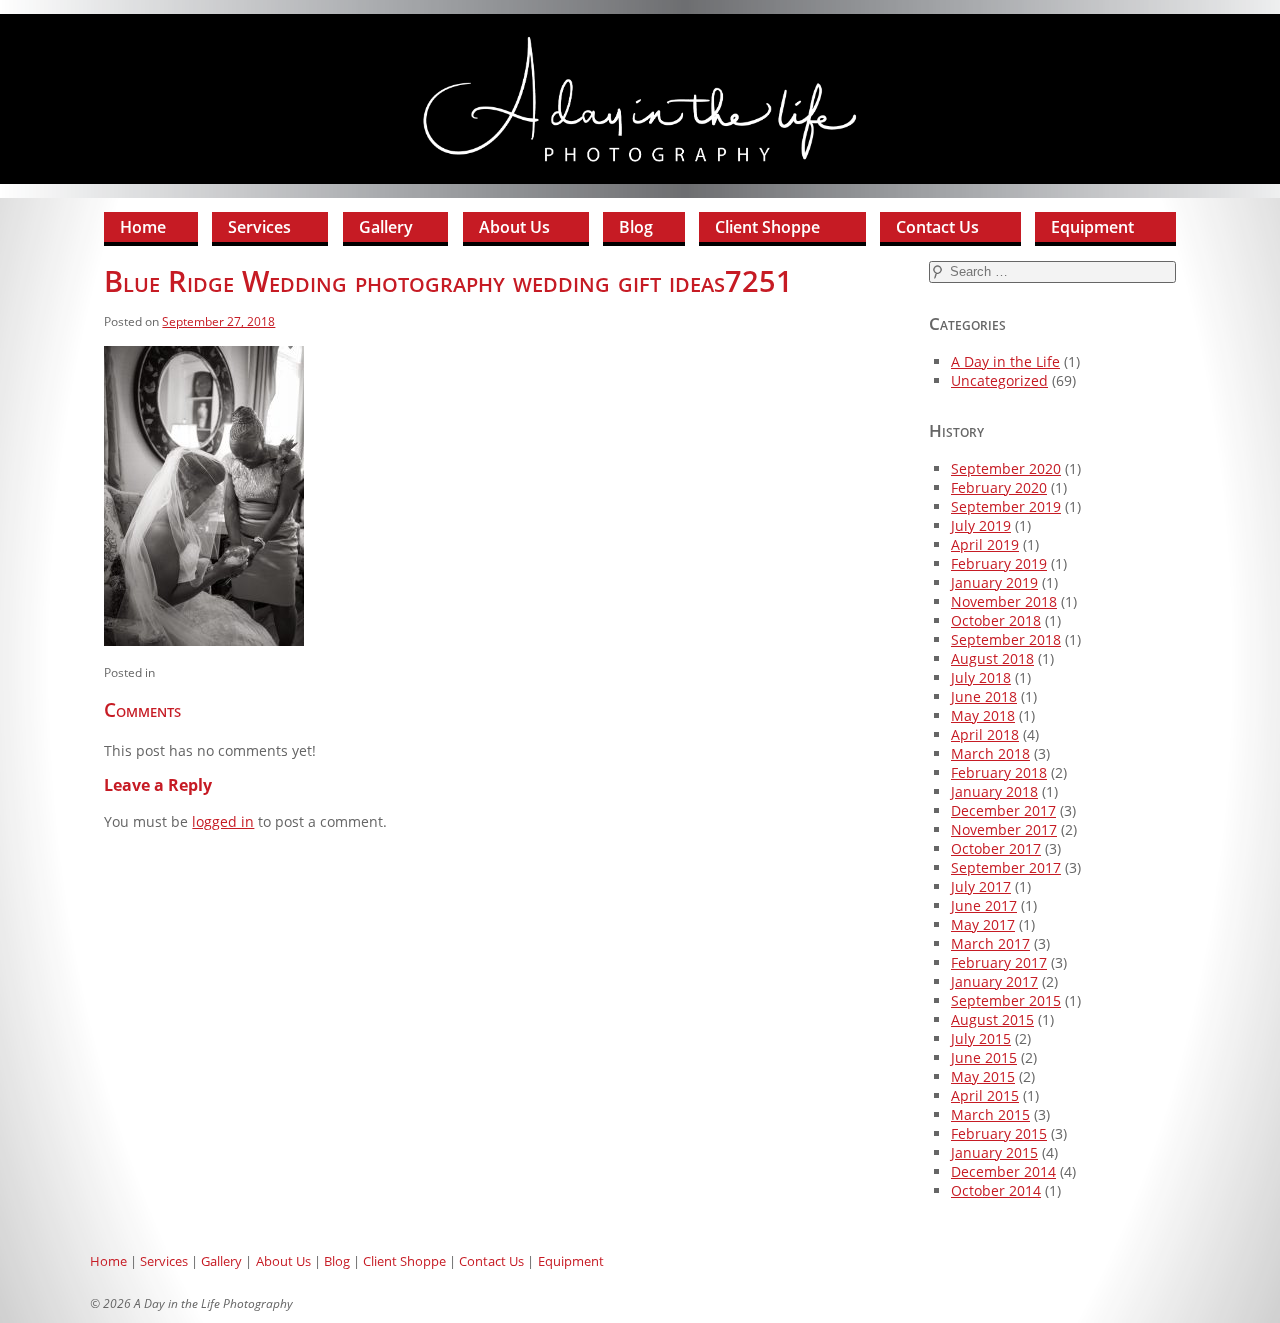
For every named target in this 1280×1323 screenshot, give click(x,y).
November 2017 (1004, 829)
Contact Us (937, 227)
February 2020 (999, 487)
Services (259, 227)
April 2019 (985, 544)
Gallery (386, 227)
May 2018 (983, 715)
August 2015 (992, 1019)
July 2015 (981, 1038)
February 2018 (999, 772)
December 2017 (1003, 810)
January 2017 (994, 981)
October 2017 (996, 848)
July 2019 (981, 525)
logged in (223, 821)
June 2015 (984, 1057)
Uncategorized (999, 380)
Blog (636, 227)
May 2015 (983, 1076)
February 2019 (999, 563)
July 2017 (981, 886)
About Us (514, 227)
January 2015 (994, 1152)
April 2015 (985, 1095)
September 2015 (1006, 1000)
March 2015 (990, 1114)
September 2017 (1006, 867)
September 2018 (1006, 639)
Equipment (1092, 227)
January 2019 (994, 582)
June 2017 (984, 905)
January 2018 (994, 791)
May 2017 (983, 924)
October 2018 (996, 620)
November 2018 (1004, 601)
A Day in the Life (1005, 361)
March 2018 (990, 753)
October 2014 (996, 1190)
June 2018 (984, 696)
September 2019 (1006, 506)
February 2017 (999, 962)
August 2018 (992, 658)
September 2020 (1006, 468)
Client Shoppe (767, 227)
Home (143, 227)
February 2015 (999, 1133)
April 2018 (985, 734)
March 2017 (990, 943)
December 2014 (1003, 1171)
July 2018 (981, 677)
